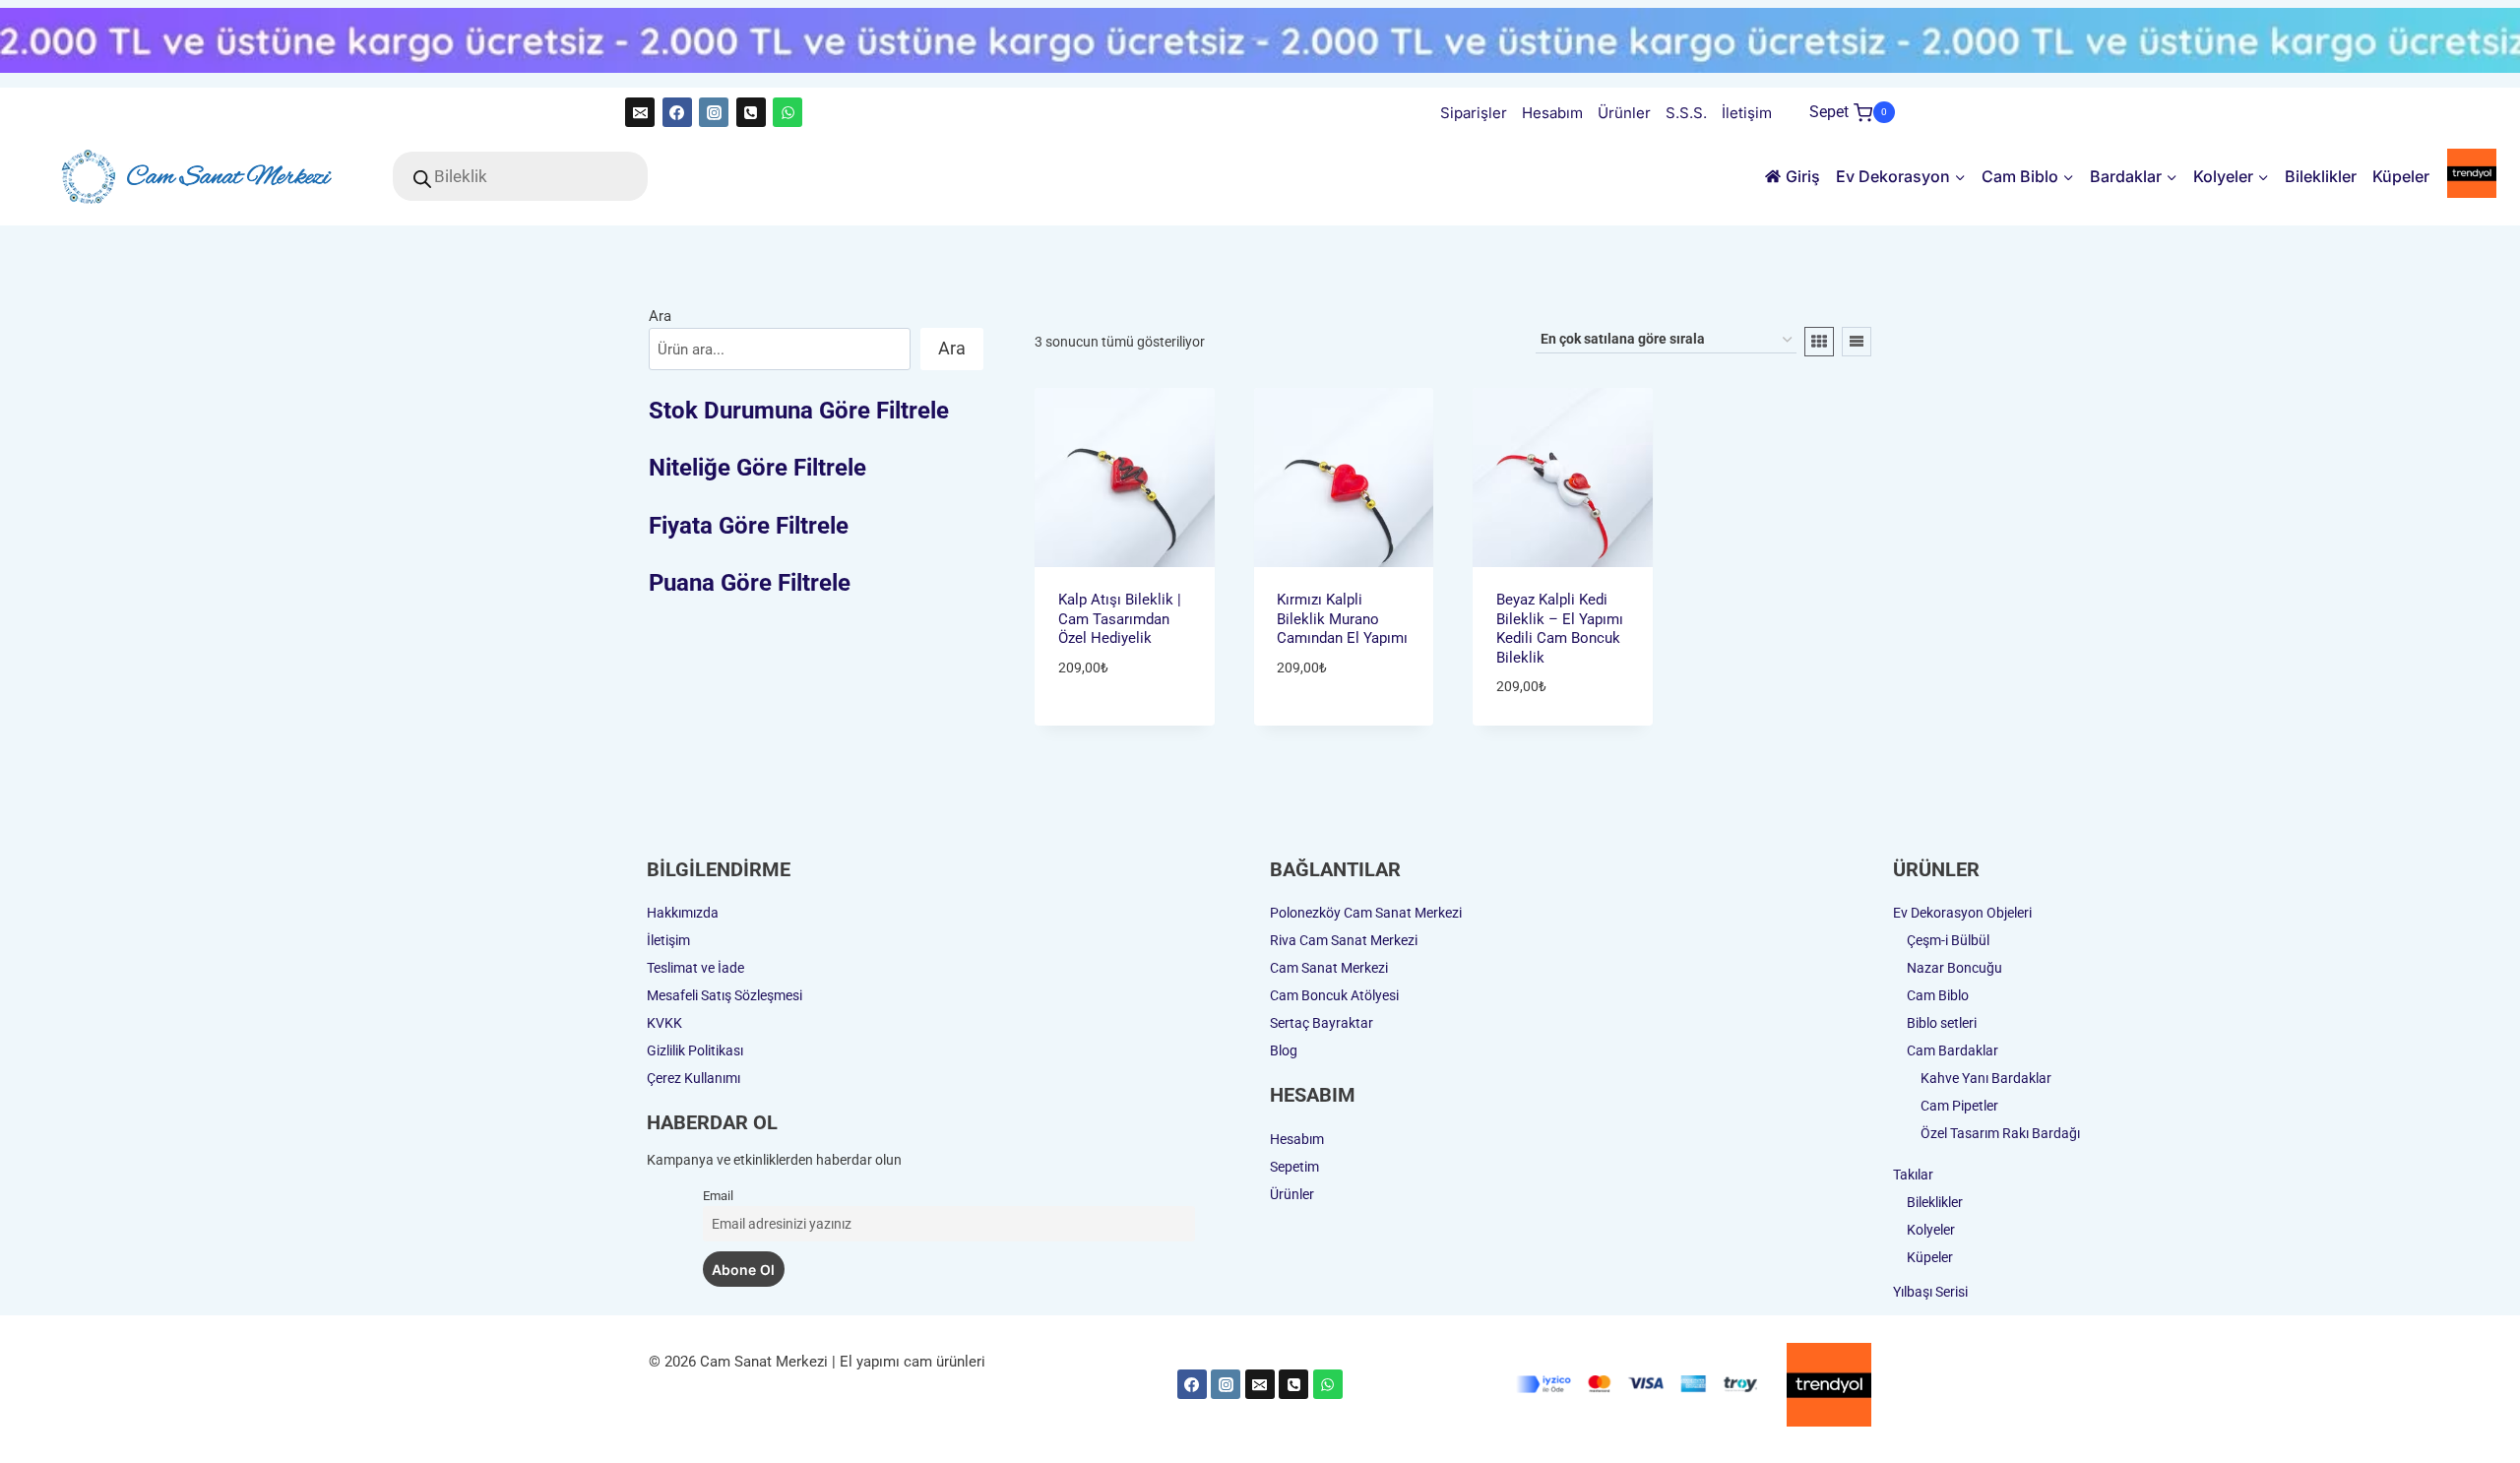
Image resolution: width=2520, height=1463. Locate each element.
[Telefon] (751, 112)
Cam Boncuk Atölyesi (1334, 995)
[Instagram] (714, 112)
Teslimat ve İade (695, 968)
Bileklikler (2321, 176)
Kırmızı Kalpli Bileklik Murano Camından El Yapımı (1342, 619)
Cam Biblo (1938, 995)
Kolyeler (1931, 1230)
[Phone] (1293, 1384)
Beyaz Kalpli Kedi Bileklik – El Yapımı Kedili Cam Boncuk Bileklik (1560, 629)
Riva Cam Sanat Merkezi (1344, 940)
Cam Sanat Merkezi (1329, 968)
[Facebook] (677, 112)
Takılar (1913, 1175)
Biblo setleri (1942, 1023)
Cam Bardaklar (1953, 1050)
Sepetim (1294, 1167)
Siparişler (1474, 113)
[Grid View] (1819, 342)
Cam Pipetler (1959, 1106)
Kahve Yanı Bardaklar (1986, 1078)
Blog (1284, 1050)
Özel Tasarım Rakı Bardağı (2000, 1133)
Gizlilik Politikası (695, 1050)
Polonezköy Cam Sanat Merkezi (1366, 913)
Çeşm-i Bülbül (1948, 940)
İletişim (1747, 113)
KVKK (664, 1023)
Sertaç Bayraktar (1322, 1023)
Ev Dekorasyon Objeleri (1962, 913)
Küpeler (2401, 176)
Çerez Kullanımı (693, 1078)
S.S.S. (1686, 113)
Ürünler (1624, 113)
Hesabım (1552, 113)
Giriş (1803, 176)
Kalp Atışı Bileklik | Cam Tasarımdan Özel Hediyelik (1120, 619)
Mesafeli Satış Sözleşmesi (724, 995)
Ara (660, 316)
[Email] (640, 112)
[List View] (1857, 342)
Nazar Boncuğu (1954, 968)
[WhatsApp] (787, 112)
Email (718, 1196)
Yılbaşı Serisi (1930, 1292)
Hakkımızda (683, 913)
